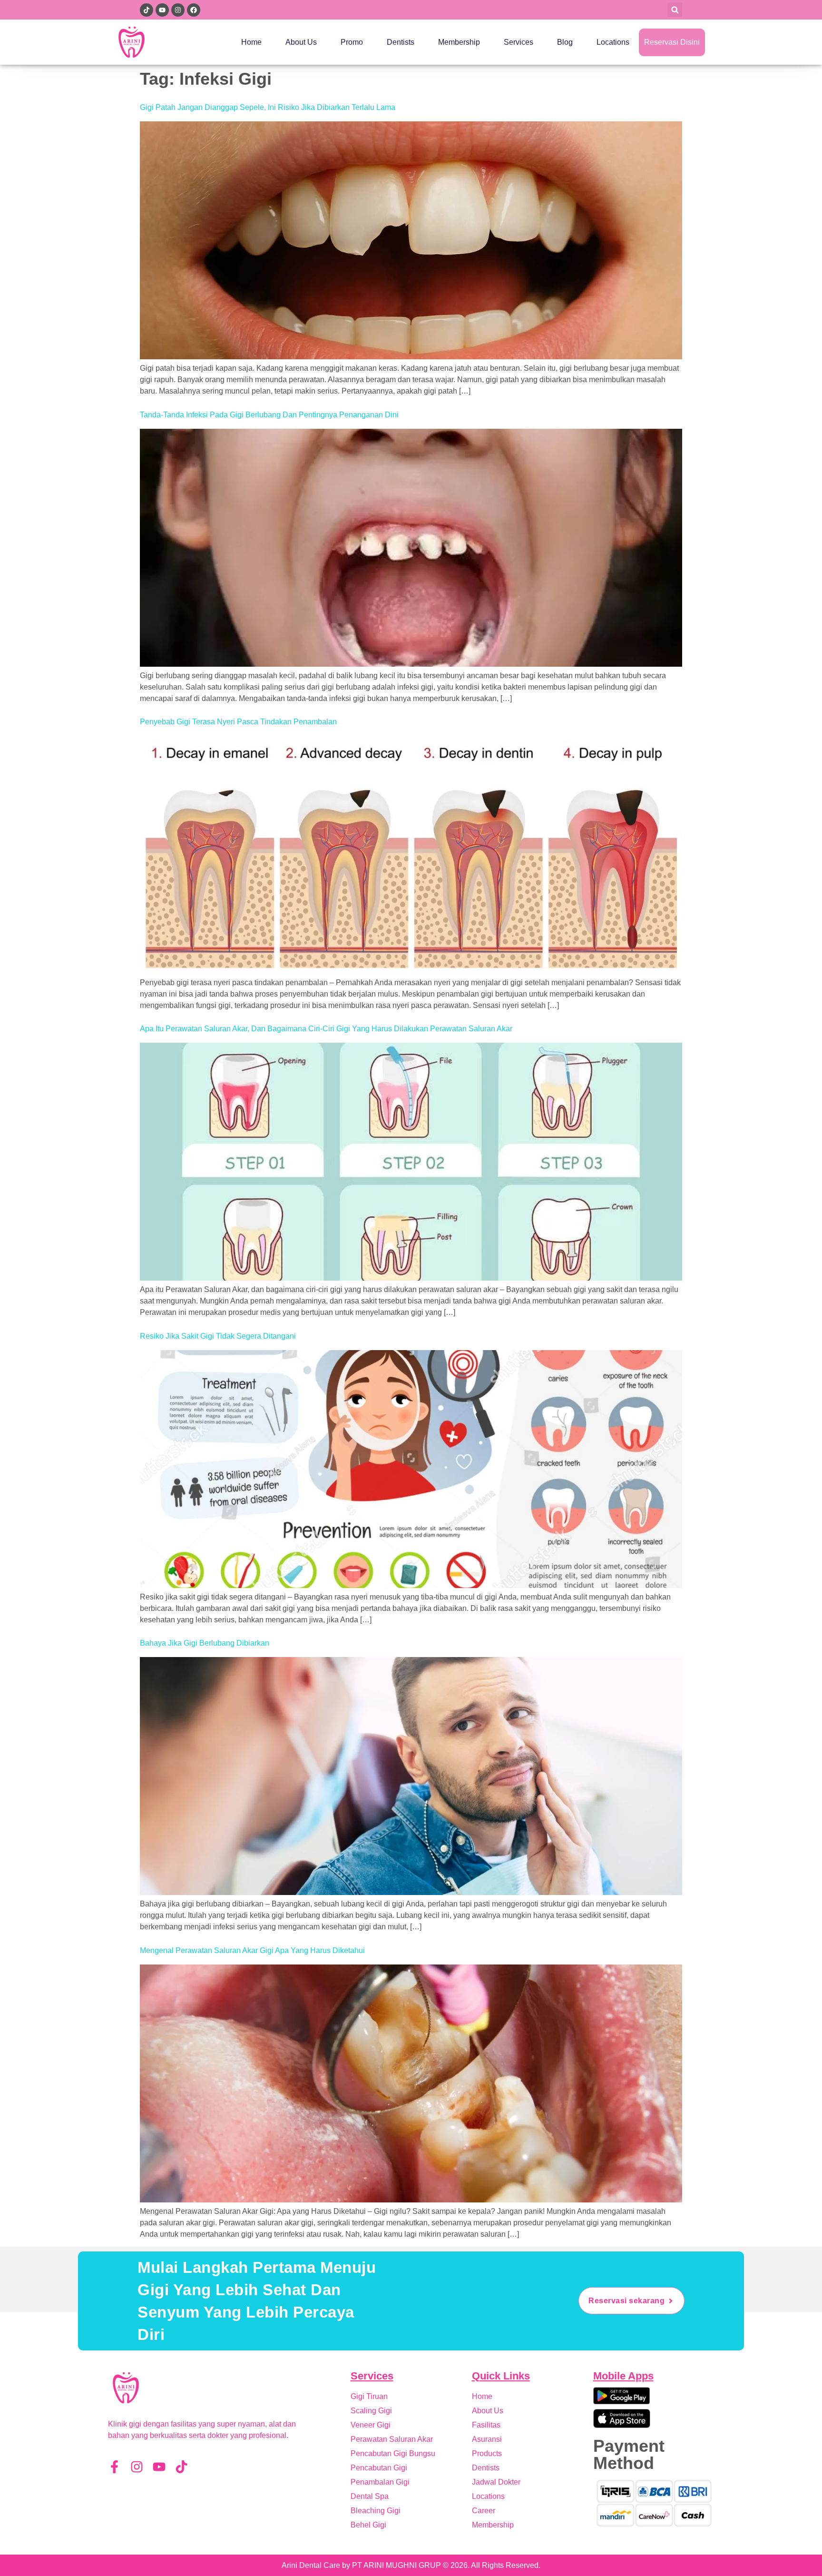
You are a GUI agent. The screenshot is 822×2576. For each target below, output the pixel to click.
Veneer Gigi (371, 2425)
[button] (675, 10)
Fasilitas (486, 2425)
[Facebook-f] (114, 2467)
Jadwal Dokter (496, 2482)
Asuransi (487, 2439)
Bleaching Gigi (376, 2511)
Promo (352, 42)
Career (484, 2511)
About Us (301, 42)
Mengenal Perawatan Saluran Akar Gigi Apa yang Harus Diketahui (252, 1950)
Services (519, 42)
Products (487, 2453)
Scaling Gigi (371, 2411)
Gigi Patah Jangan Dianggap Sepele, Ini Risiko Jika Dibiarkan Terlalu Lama (268, 107)
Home (251, 42)
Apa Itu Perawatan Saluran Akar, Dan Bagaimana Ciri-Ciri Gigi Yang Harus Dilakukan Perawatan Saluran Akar (326, 1029)
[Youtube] (159, 2467)
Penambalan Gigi (380, 2482)
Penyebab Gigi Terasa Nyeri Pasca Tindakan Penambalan (238, 722)
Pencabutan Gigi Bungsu (393, 2453)
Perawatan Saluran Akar (392, 2439)
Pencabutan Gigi (379, 2468)
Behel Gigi (368, 2525)
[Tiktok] (181, 2467)
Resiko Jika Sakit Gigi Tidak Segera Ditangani (218, 1336)
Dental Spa (370, 2496)
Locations (613, 42)
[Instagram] (137, 2467)
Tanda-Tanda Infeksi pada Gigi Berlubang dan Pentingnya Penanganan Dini (269, 415)
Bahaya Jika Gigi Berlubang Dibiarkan (205, 1643)
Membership (459, 42)
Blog (565, 42)
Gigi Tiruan (369, 2396)
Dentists (401, 42)
